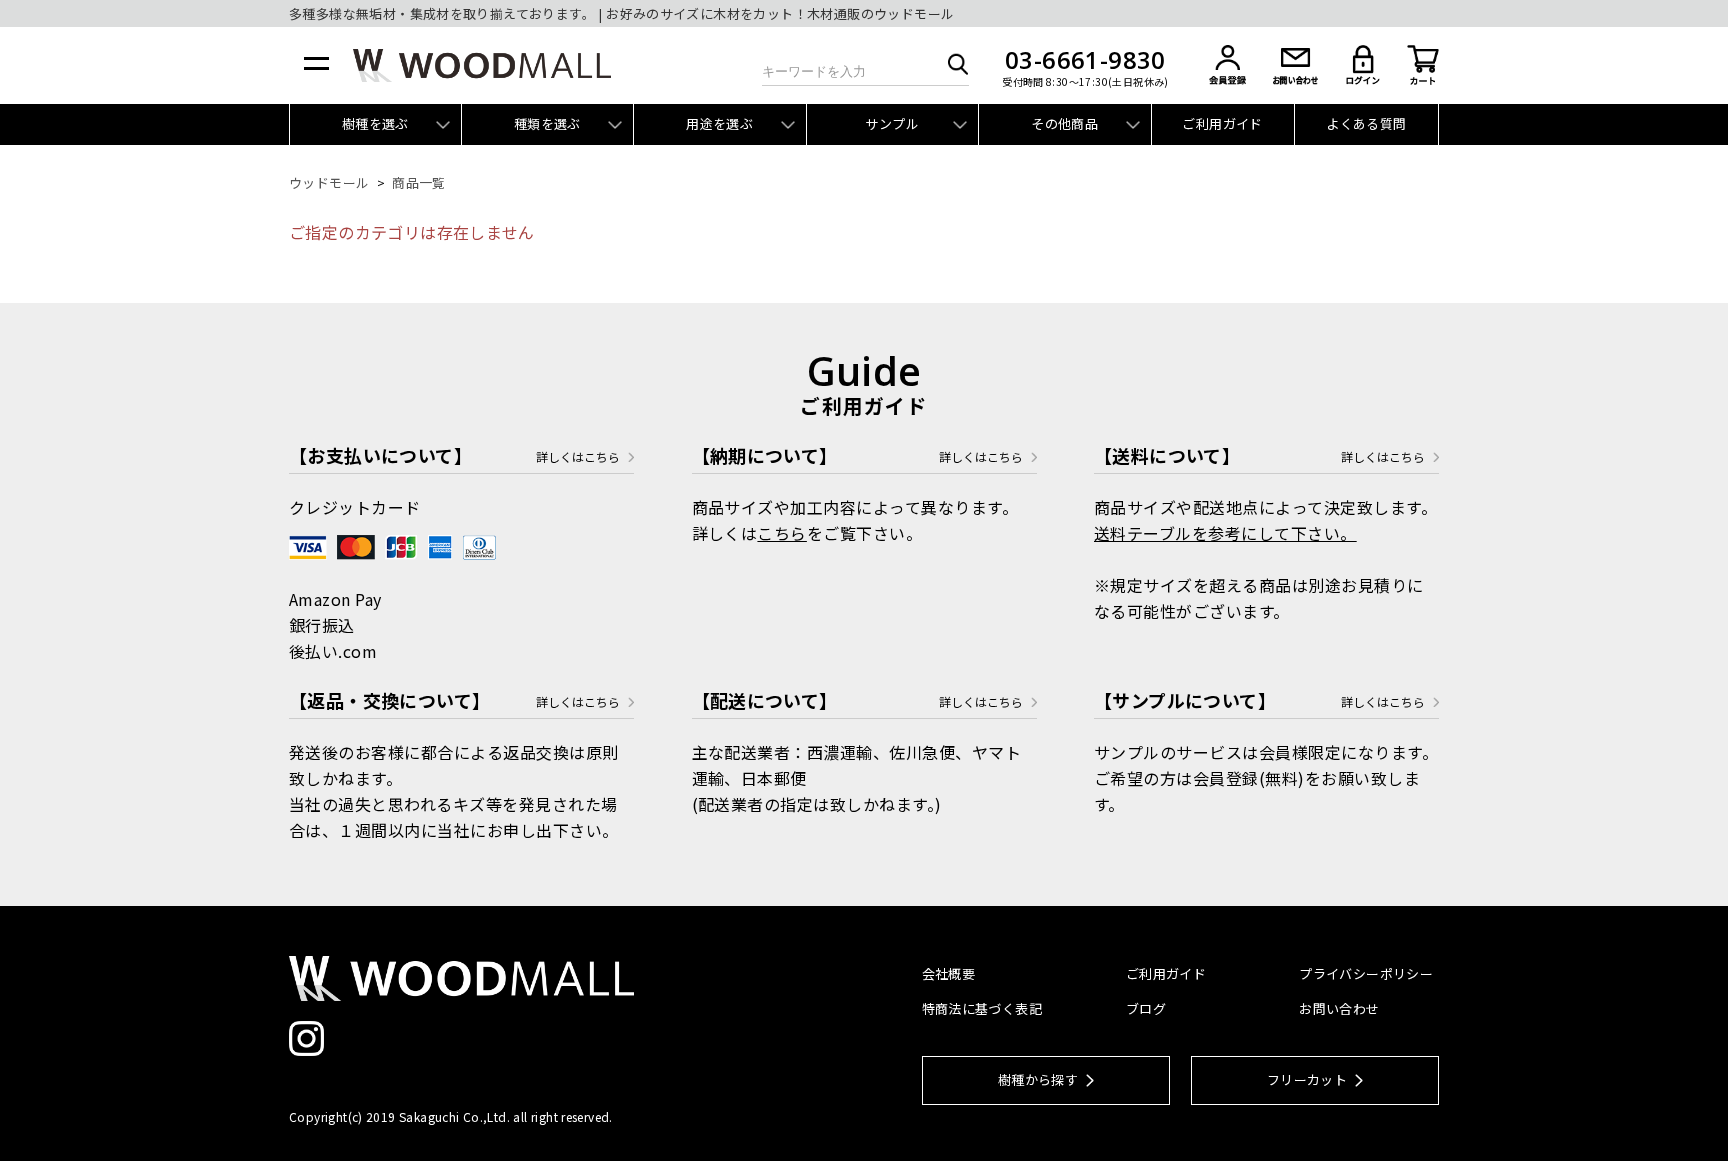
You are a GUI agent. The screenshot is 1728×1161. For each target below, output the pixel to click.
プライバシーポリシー (1366, 973)
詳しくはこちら (578, 457)
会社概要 (949, 973)
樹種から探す (1038, 1079)
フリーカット (1307, 1079)
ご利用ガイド (1222, 123)
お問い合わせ (1339, 1008)
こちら (781, 533)
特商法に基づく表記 (982, 1008)
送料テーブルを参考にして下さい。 (1225, 533)
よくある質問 (1366, 123)
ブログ (1146, 1008)
